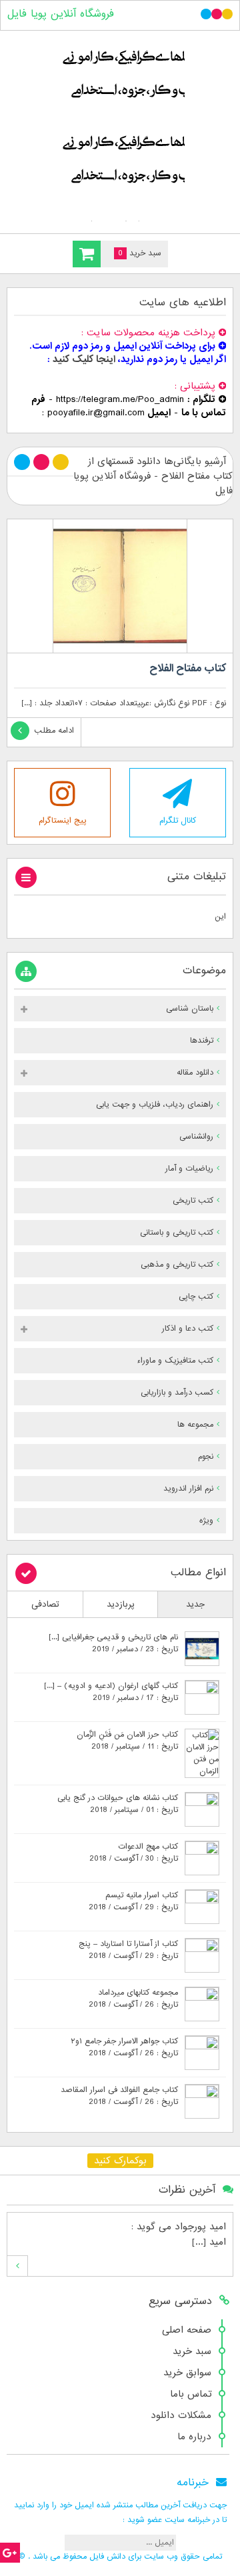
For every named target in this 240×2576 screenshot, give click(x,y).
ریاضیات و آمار (189, 1169)
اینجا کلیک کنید (84, 359)
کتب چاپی (196, 1297)
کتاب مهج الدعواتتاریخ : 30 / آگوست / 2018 (134, 1853)
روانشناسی (196, 1137)
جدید (195, 1604)
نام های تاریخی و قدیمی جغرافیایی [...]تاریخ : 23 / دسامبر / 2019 (113, 1643)
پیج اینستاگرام (63, 821)
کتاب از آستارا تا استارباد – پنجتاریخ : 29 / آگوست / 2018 (128, 1950)
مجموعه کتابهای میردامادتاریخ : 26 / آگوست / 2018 (133, 1999)
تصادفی (45, 1604)
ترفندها (202, 1041)
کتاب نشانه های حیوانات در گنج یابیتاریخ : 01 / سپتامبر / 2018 (118, 1804)
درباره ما (194, 2437)
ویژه (206, 1521)
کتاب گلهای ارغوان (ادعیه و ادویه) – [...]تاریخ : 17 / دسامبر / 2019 (111, 1692)
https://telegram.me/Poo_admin (120, 399)
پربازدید (121, 1604)
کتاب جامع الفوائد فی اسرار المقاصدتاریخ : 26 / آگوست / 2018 (119, 2096)
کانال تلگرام (178, 821)
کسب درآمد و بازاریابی (177, 1393)
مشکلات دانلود (181, 2415)
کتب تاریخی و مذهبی (177, 1265)
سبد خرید (192, 2351)
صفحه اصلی (187, 2330)
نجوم (206, 1457)
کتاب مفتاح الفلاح (188, 669)
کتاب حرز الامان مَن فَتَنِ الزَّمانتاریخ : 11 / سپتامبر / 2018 (127, 1741)
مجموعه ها (195, 1425)
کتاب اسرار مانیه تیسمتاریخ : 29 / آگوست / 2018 (133, 1901)
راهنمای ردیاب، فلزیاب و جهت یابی (155, 1105)
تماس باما (191, 2394)
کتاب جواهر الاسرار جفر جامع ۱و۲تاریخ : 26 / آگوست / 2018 (124, 2047)
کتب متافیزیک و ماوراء (175, 1361)
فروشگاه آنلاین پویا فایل (61, 14)
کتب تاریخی (193, 1201)
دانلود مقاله (195, 1073)
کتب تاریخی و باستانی (177, 1233)
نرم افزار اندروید (188, 1489)
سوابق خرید (187, 2373)
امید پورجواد (200, 2227)
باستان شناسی (190, 1009)
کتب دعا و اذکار (188, 1329)
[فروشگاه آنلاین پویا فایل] (120, 129)
